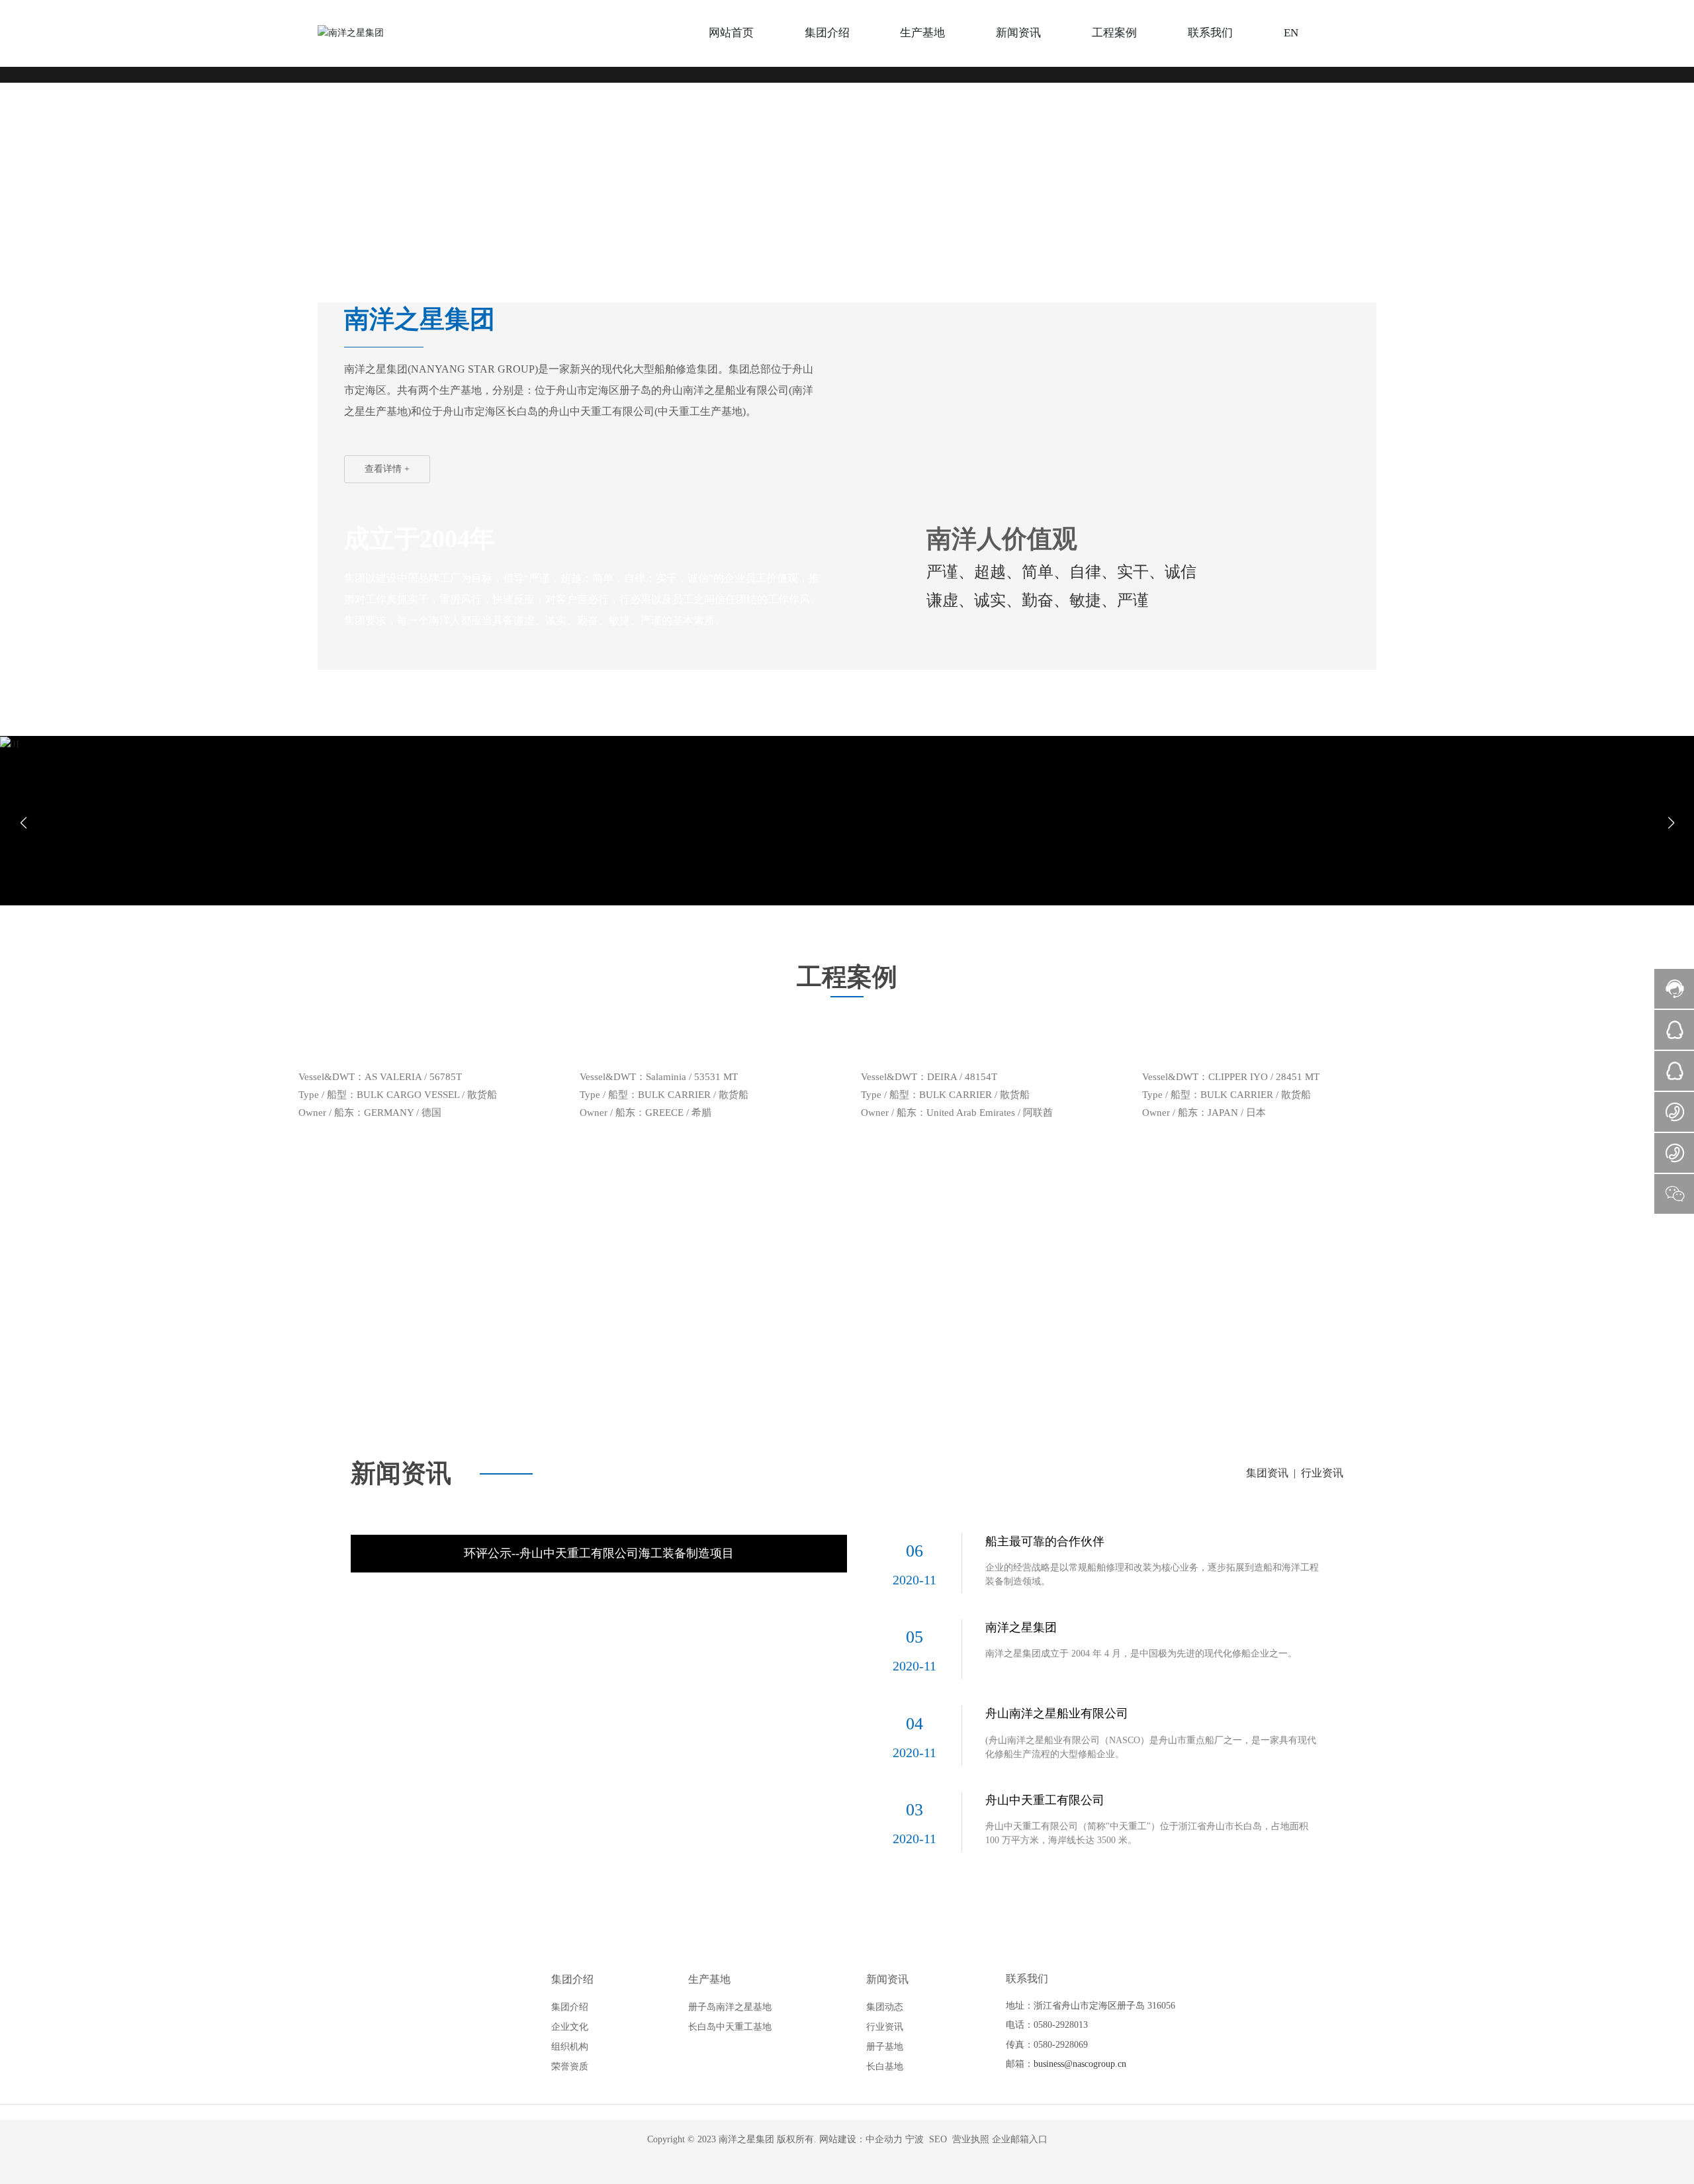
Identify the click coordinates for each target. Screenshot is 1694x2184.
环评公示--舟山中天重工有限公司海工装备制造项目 (599, 1238)
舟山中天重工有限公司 (1045, 1484)
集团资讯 (1267, 1157)
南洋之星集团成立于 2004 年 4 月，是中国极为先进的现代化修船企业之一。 (1141, 1338)
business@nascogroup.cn (1080, 1748)
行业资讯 (1322, 1157)
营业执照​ (971, 1824)
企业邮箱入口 (1020, 1824)
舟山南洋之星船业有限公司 (1057, 1398)
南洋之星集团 (1021, 1312)
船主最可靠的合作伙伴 (1045, 1226)
